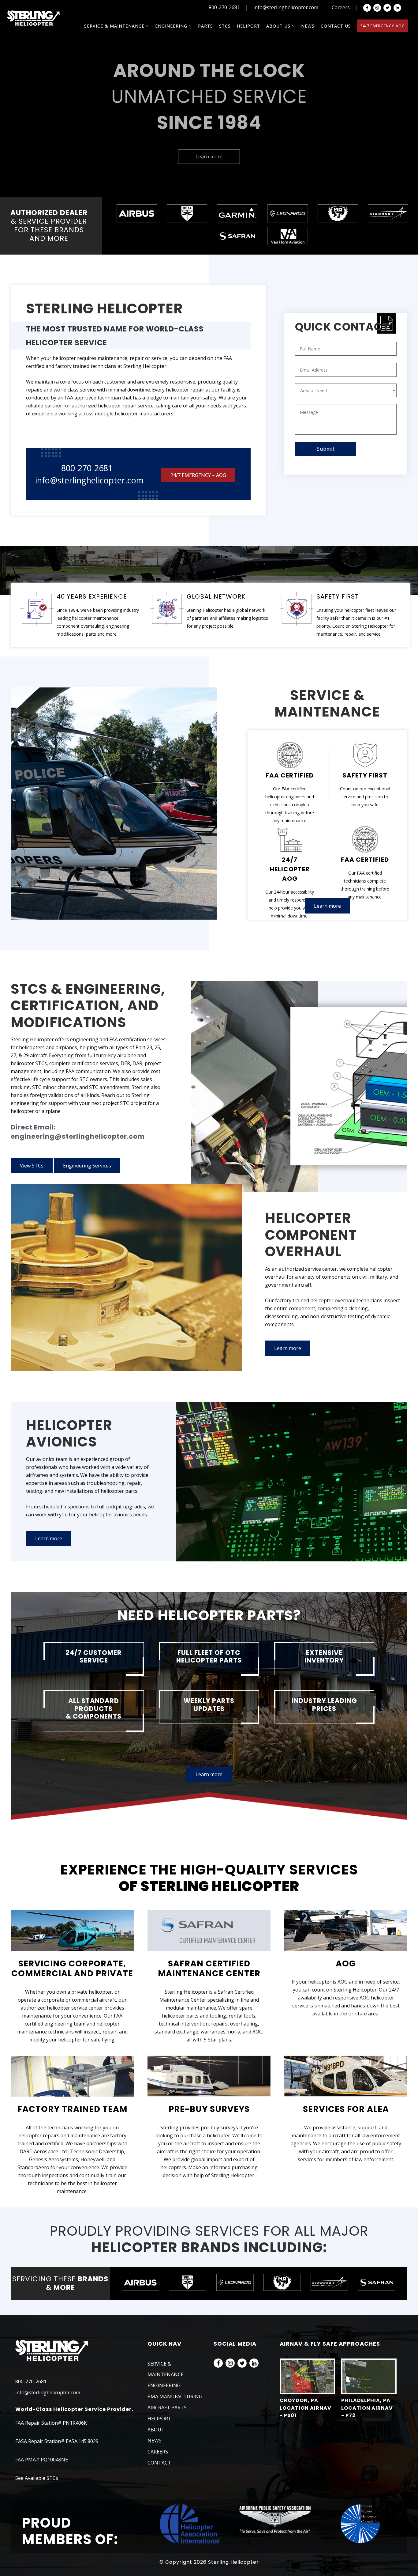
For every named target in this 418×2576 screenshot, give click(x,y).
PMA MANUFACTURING (175, 2396)
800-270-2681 (224, 7)
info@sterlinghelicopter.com (286, 7)
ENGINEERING (164, 2385)
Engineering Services (87, 1166)
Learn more (209, 157)
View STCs (32, 1166)
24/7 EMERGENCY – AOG (198, 475)
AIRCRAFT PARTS (167, 2408)
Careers (341, 7)
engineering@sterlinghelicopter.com (78, 1136)
